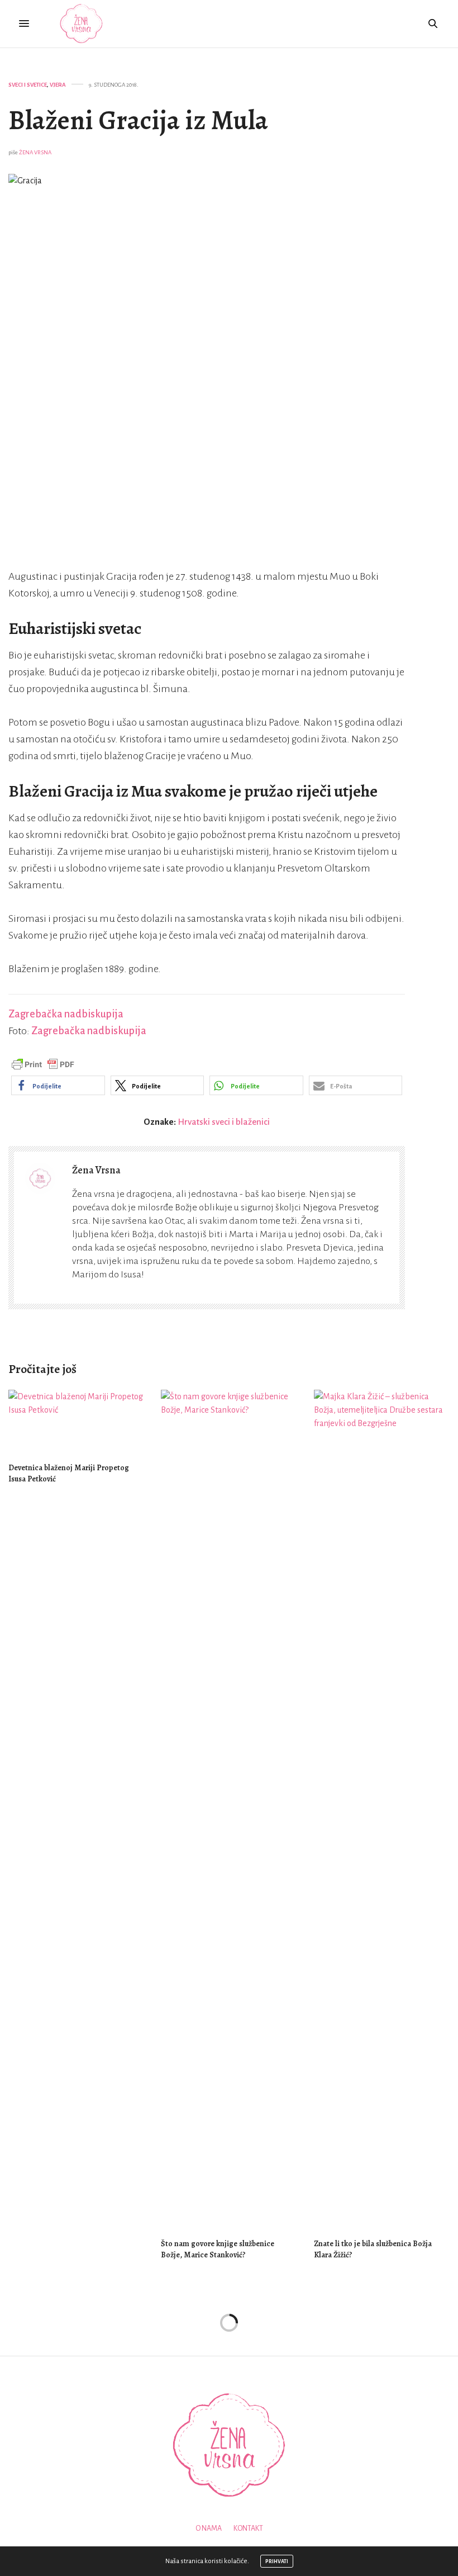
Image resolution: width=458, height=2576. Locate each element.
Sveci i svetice (28, 85)
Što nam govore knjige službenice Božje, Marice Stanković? (218, 2249)
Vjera (58, 85)
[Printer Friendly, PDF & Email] (43, 1064)
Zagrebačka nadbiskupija (66, 1014)
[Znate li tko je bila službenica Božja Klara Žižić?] (382, 1809)
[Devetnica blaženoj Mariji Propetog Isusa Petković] (76, 1421)
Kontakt (248, 2528)
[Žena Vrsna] (81, 24)
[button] (58, 1085)
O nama (209, 2528)
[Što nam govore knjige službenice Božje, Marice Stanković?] (229, 1809)
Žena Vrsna (35, 152)
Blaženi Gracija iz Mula (138, 120)
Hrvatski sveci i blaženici (224, 1122)
